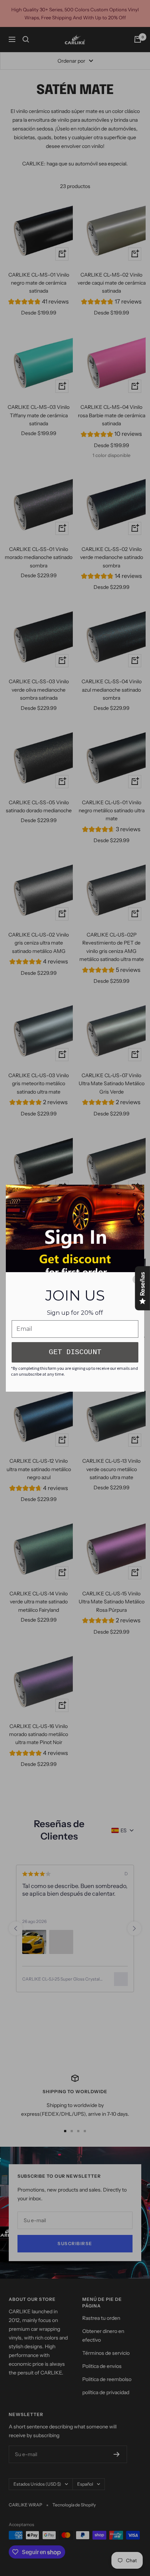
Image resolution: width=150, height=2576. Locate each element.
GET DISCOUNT (75, 1352)
